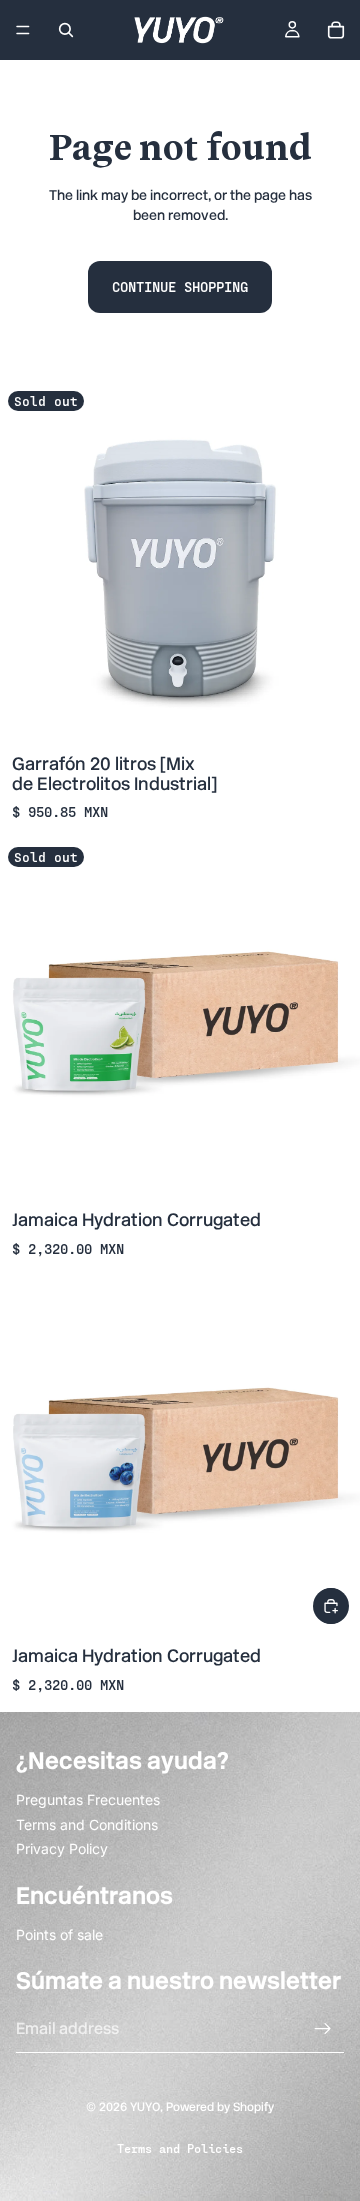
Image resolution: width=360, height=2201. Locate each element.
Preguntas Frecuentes (88, 1799)
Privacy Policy (62, 1848)
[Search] (66, 30)
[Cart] (336, 30)
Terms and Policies (180, 2148)
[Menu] (23, 30)
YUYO (145, 2107)
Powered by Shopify (220, 2107)
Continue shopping (180, 286)
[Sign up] (323, 2029)
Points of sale (59, 1934)
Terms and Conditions (87, 1824)
